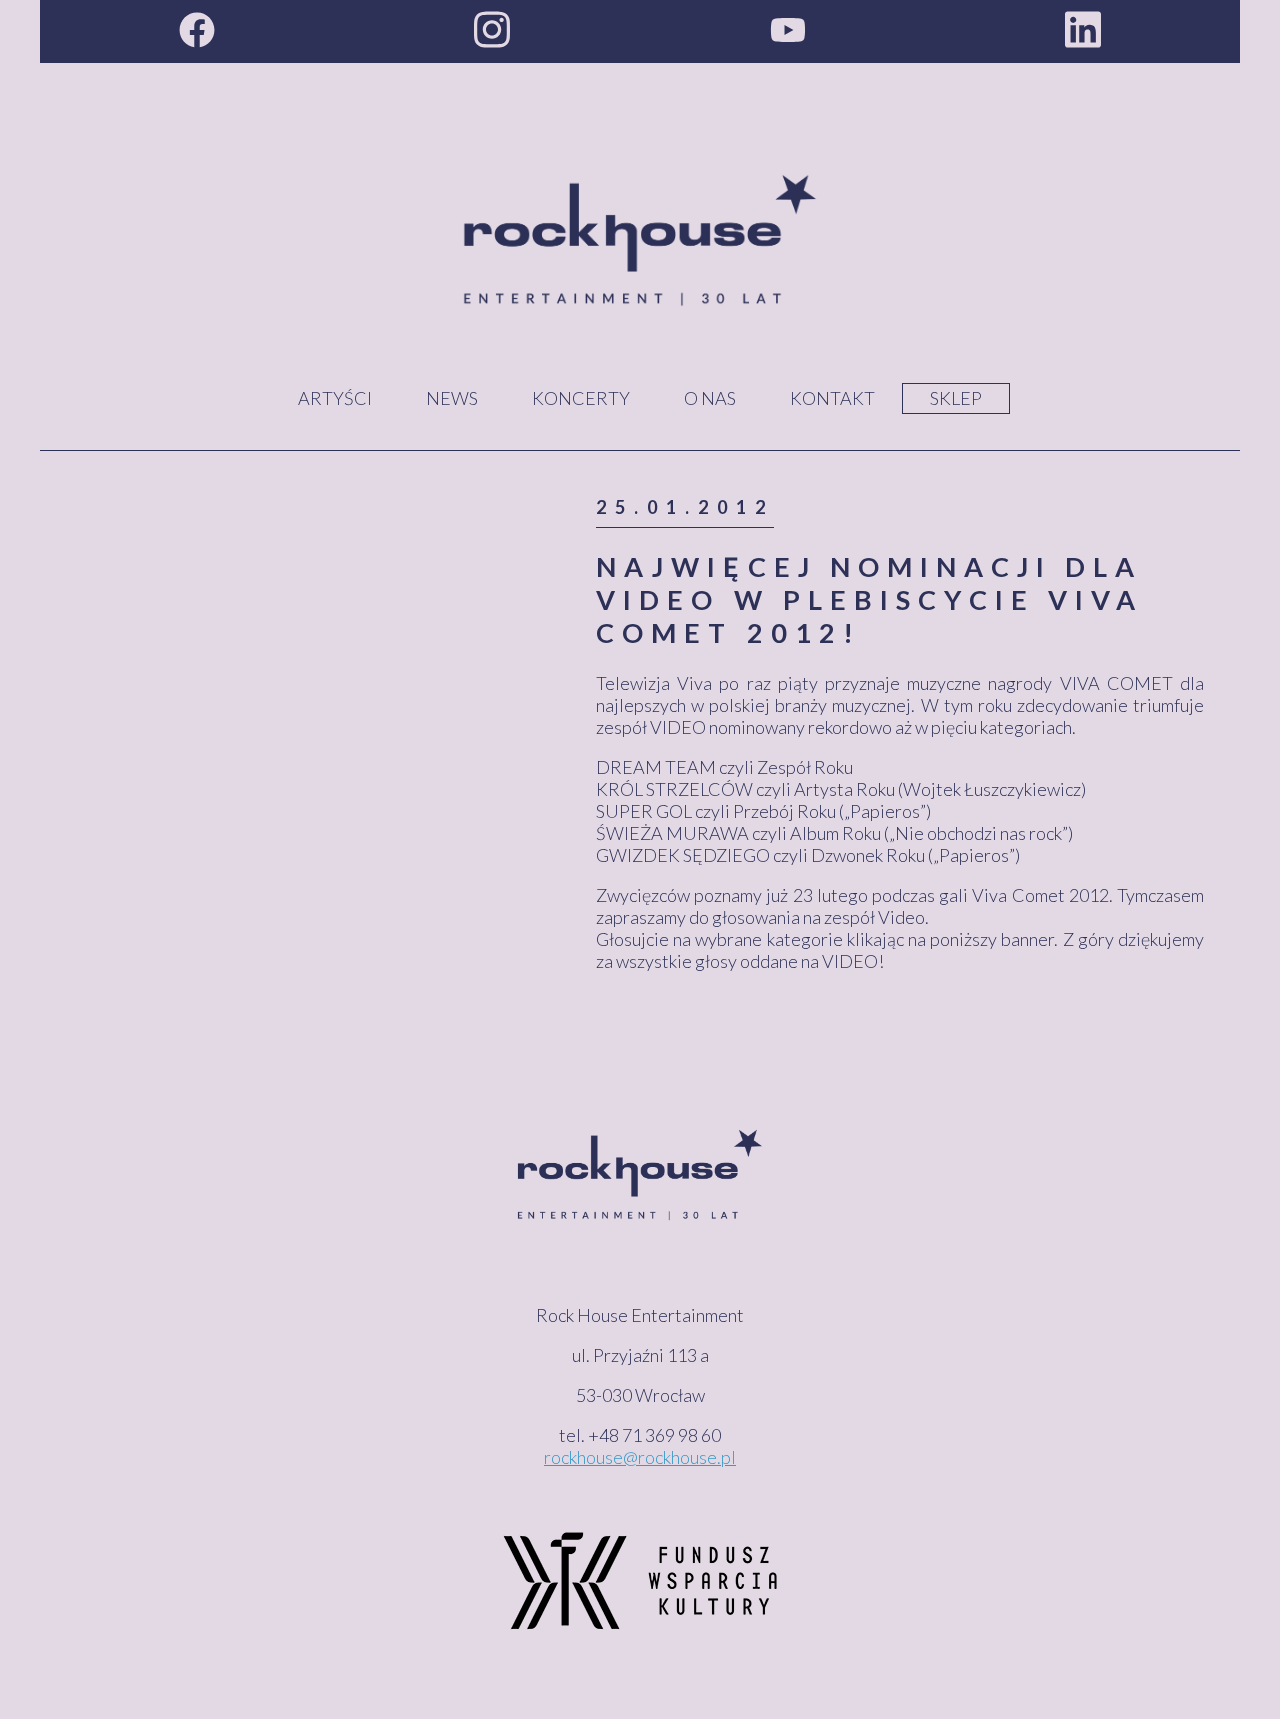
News (452, 398)
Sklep (956, 398)
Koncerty (581, 398)
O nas (710, 398)
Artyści (335, 398)
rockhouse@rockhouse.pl (640, 1457)
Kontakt (832, 398)
